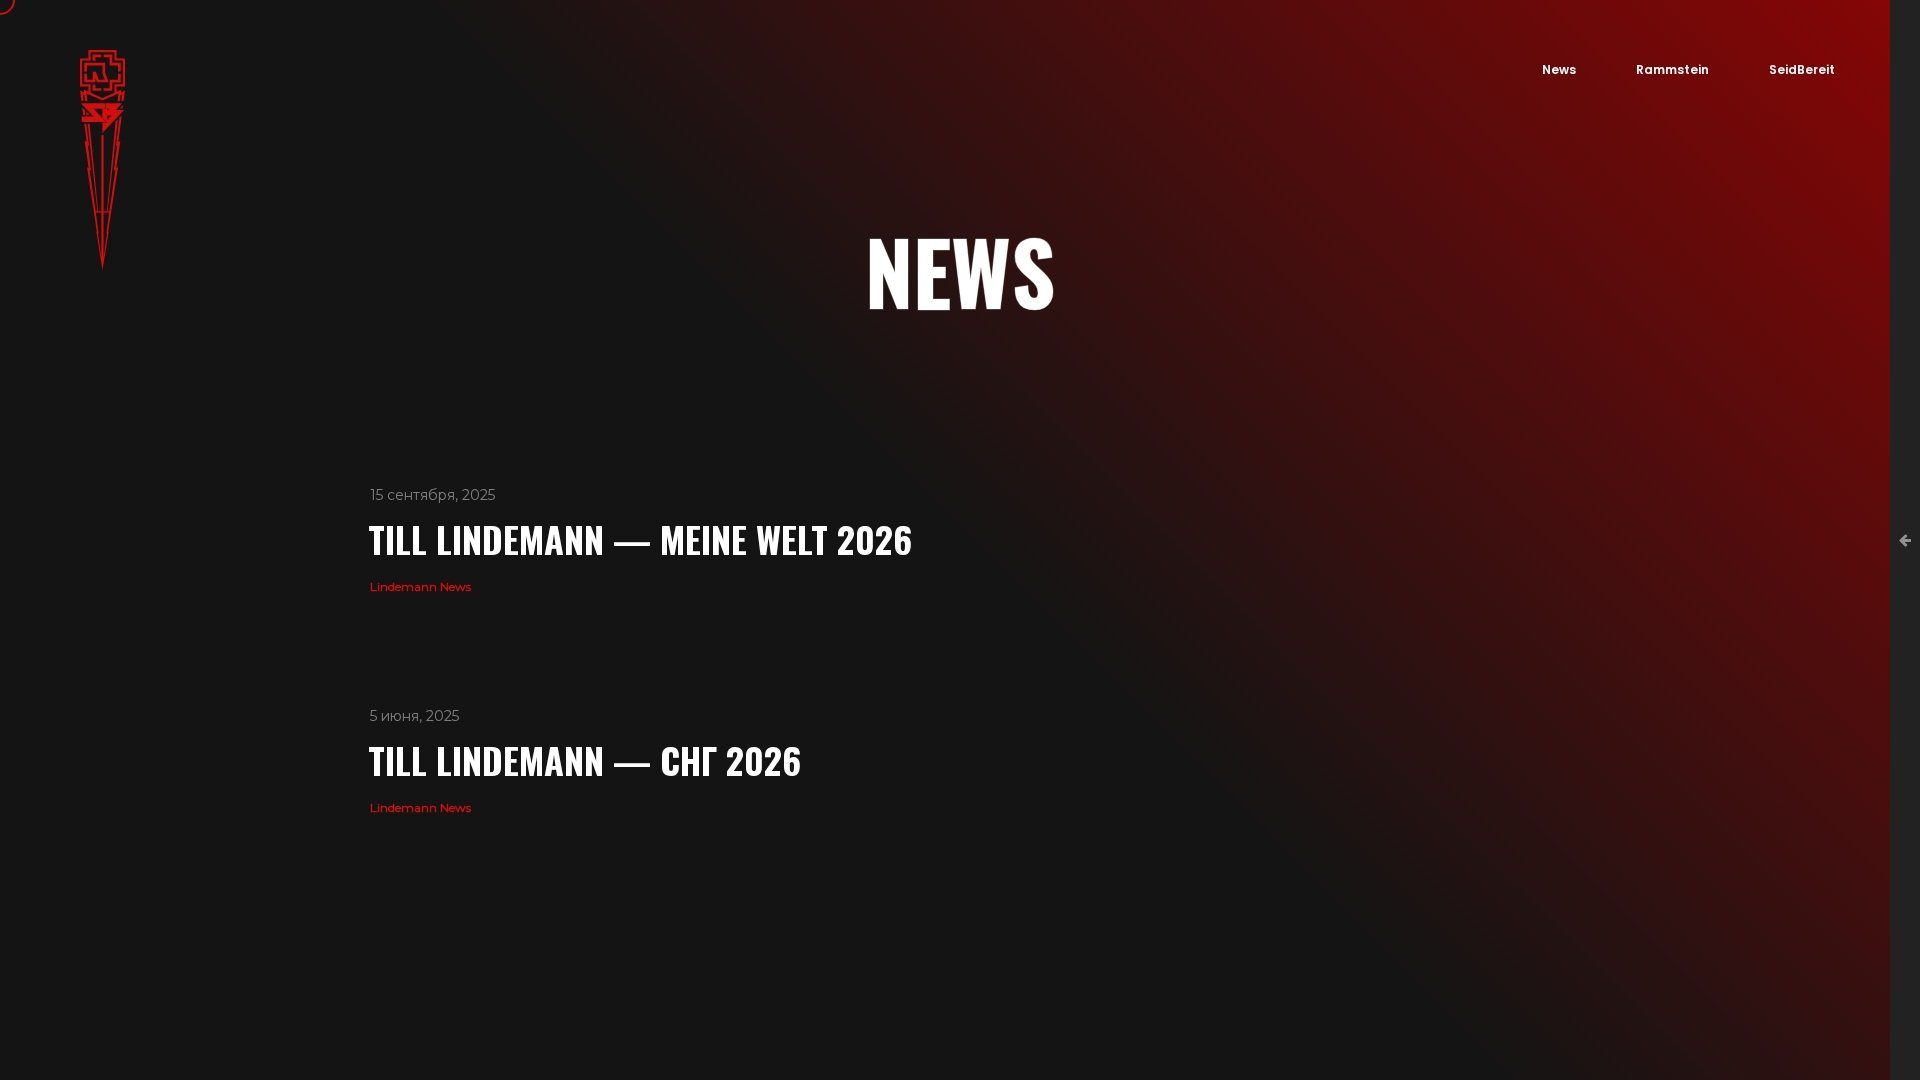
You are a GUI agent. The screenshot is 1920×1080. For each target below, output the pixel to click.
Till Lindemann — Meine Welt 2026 (640, 538)
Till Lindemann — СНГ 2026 (584, 759)
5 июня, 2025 (414, 716)
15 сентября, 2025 (432, 495)
